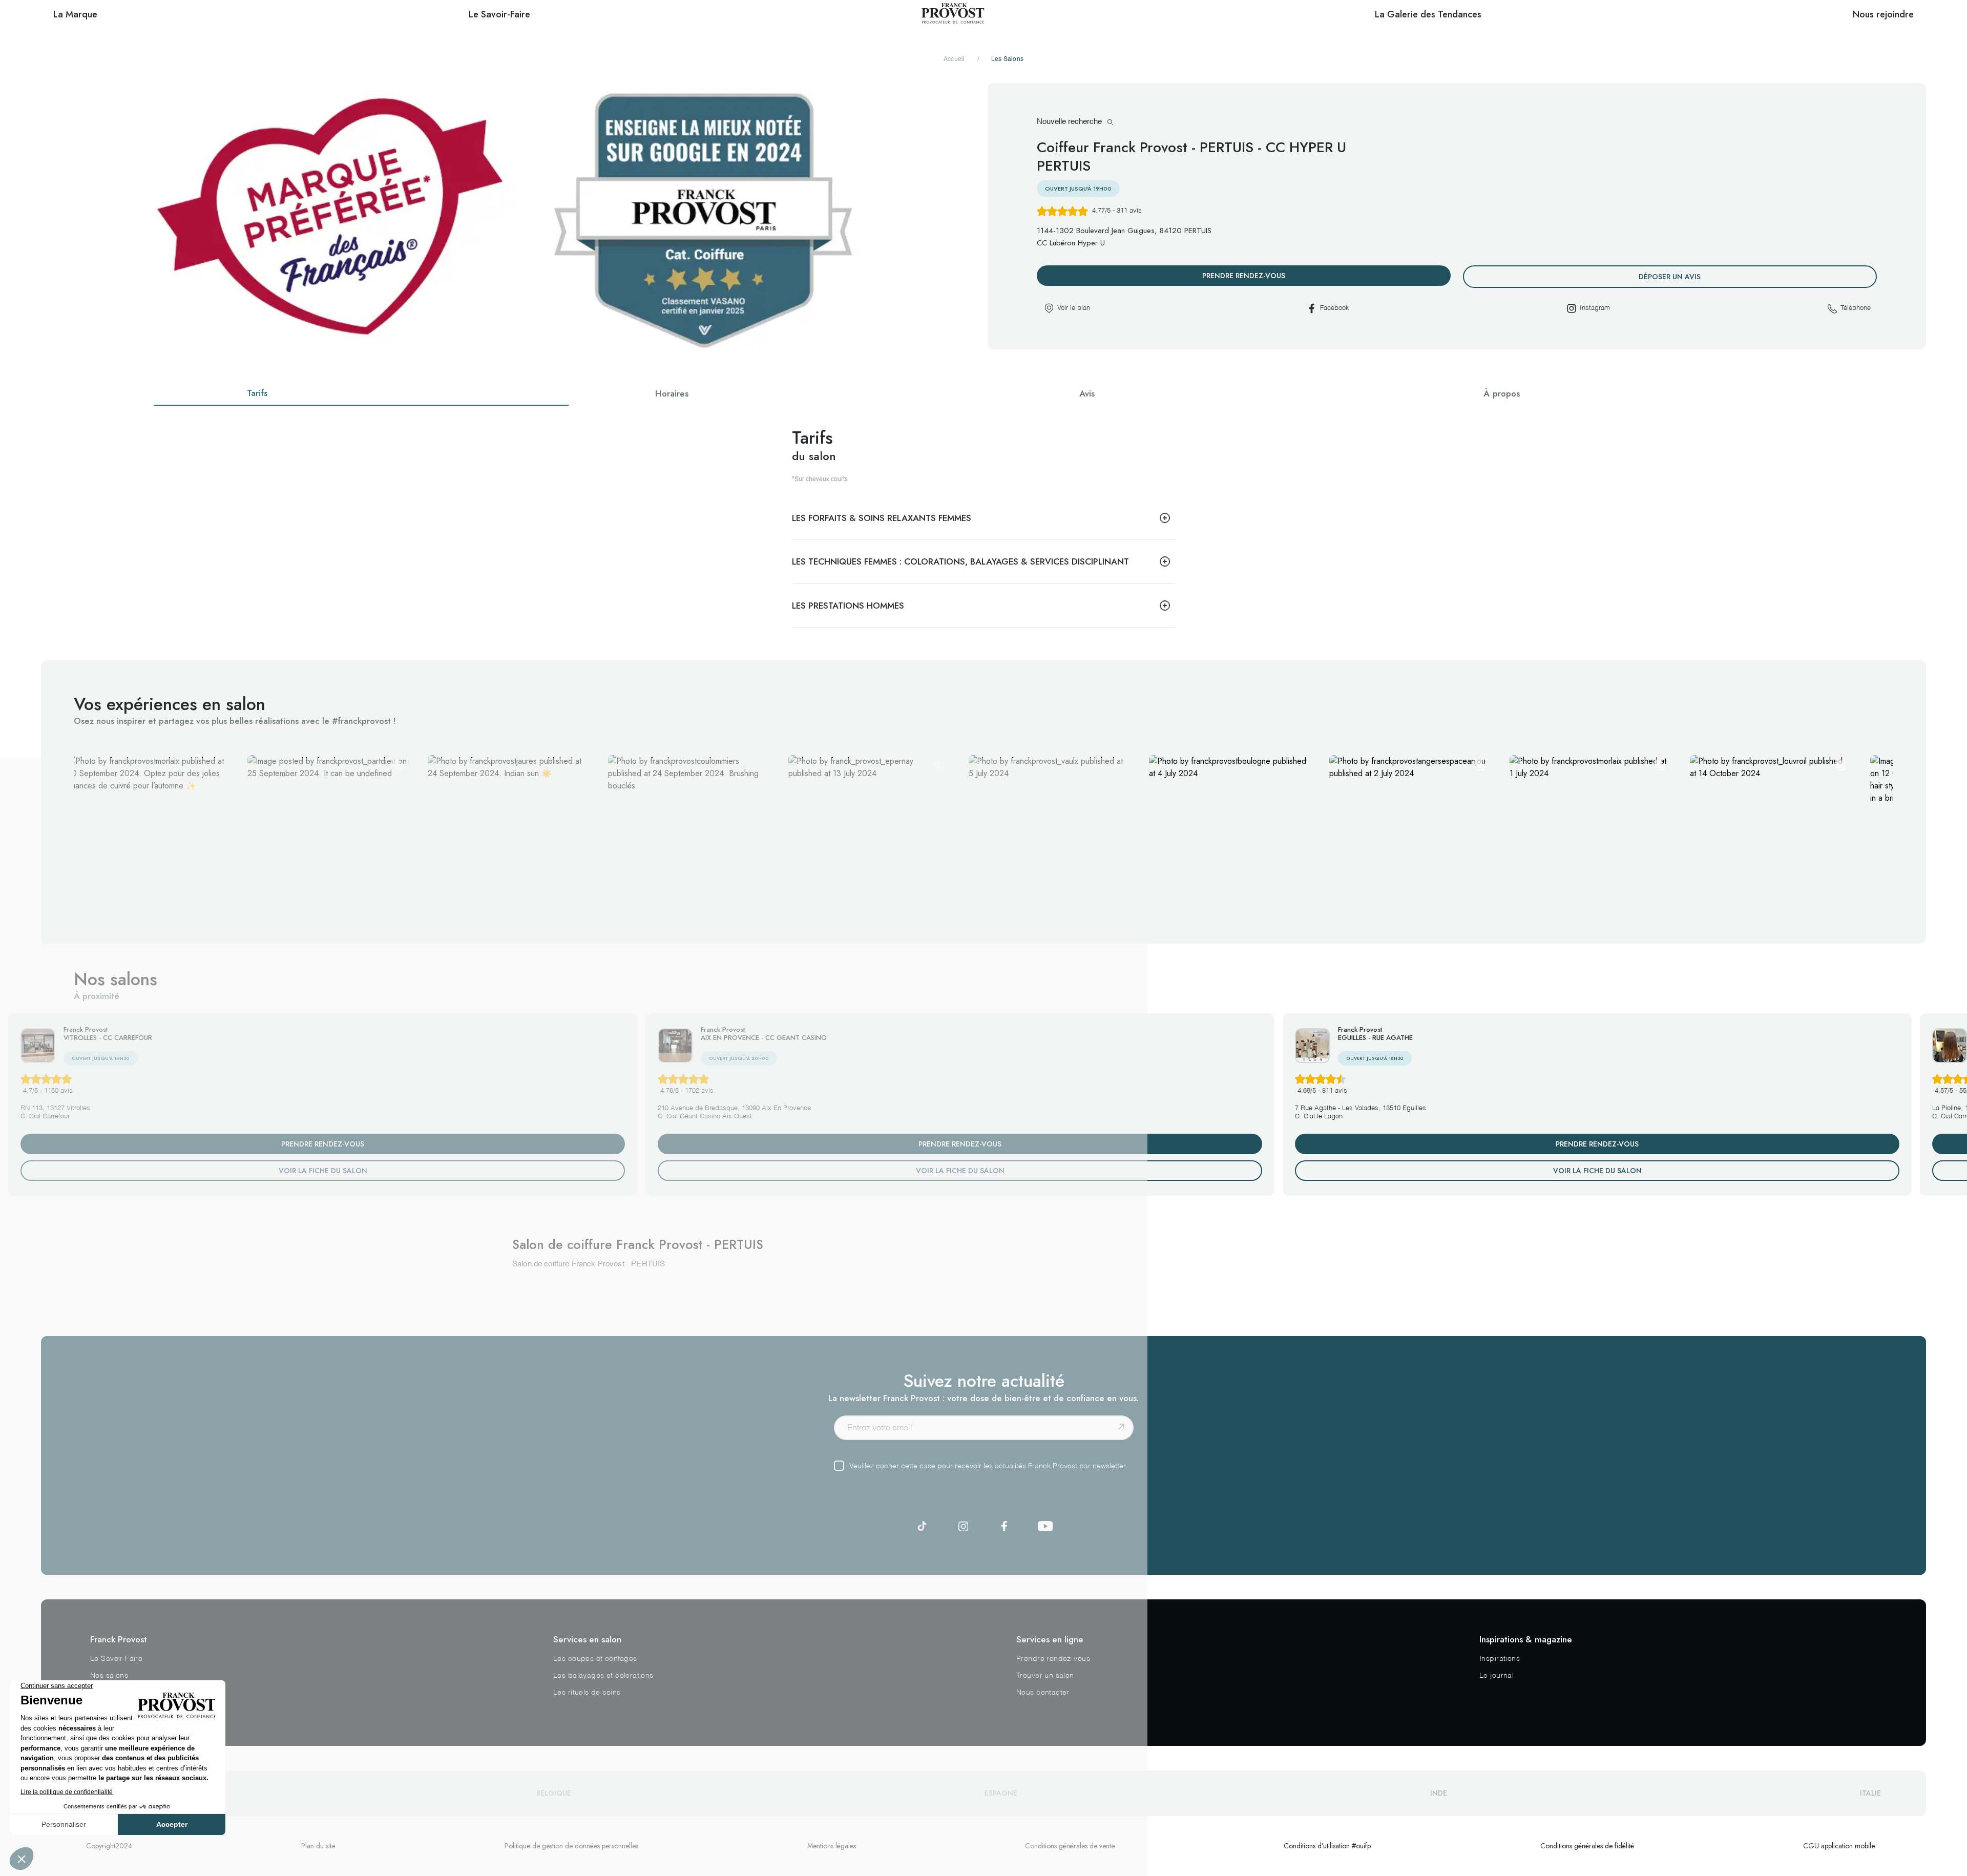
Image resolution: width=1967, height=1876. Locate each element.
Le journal (1497, 1676)
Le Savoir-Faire (116, 1659)
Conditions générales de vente (1070, 1846)
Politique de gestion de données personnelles (571, 1846)
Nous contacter (1043, 1693)
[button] (147, 835)
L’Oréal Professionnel (127, 1693)
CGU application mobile (1839, 1846)
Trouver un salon (1045, 1676)
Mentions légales (832, 1846)
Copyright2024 (109, 1846)
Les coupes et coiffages (595, 1659)
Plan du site (318, 1846)
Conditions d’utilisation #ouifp (1327, 1846)
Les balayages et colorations (603, 1676)
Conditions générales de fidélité (1587, 1846)
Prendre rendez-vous (1053, 1659)
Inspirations (1500, 1659)
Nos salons (109, 1676)
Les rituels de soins (587, 1693)
